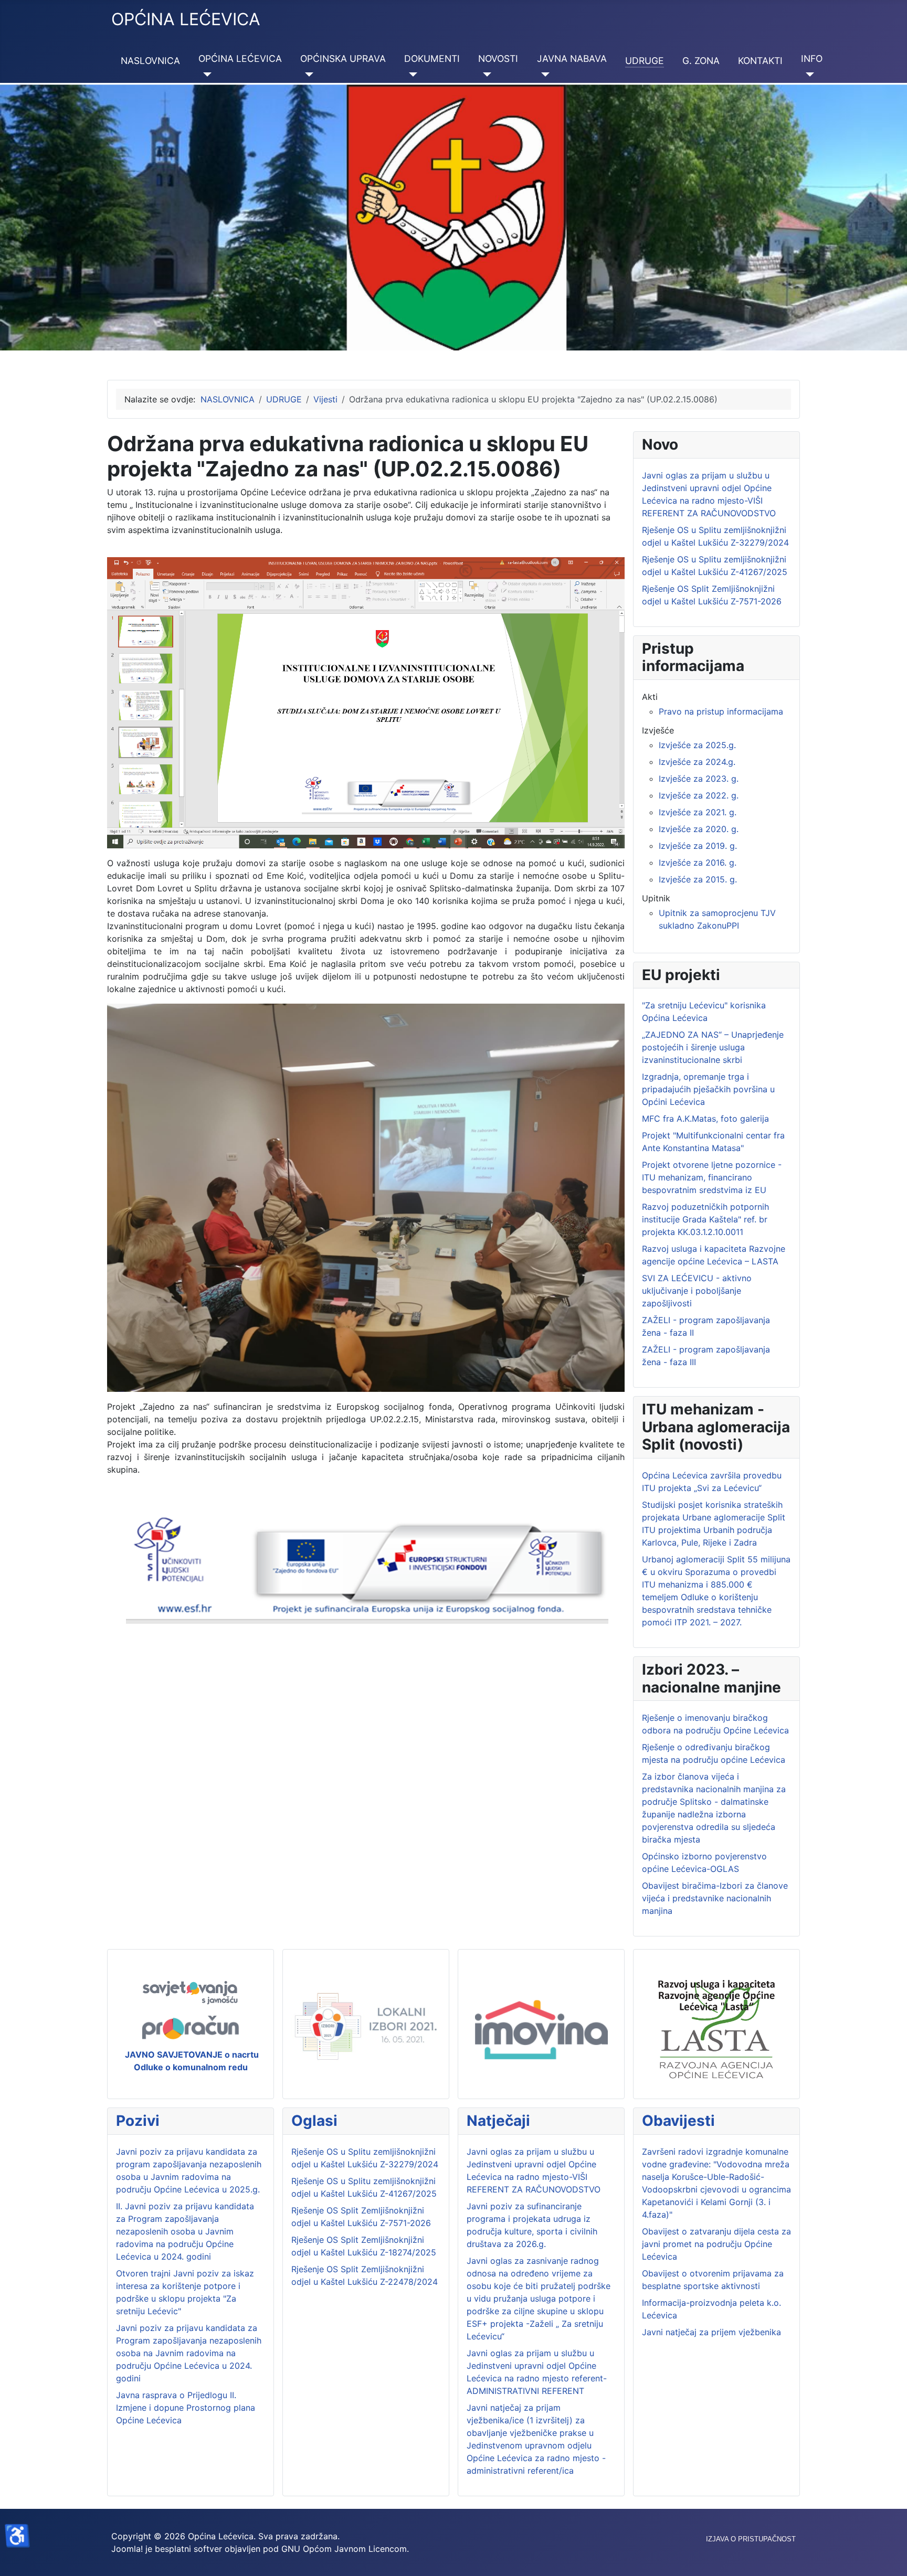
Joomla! (127, 2549)
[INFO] (808, 74)
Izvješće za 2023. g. (699, 779)
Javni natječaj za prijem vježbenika (711, 2332)
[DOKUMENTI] (411, 74)
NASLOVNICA (150, 61)
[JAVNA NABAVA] (544, 74)
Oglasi (314, 2121)
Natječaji (498, 2121)
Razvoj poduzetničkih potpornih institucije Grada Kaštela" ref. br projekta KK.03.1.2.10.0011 (705, 1219)
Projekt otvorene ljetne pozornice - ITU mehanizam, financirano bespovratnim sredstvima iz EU (712, 1177)
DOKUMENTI (432, 58)
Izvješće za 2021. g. (698, 812)
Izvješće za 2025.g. (697, 745)
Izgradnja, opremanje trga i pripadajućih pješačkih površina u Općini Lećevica (708, 1089)
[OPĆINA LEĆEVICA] (205, 74)
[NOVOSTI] (485, 74)
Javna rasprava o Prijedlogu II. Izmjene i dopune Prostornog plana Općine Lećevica (186, 2408)
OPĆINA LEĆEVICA (240, 58)
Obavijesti (678, 2121)
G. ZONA (701, 61)
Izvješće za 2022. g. (699, 795)
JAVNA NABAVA (572, 58)
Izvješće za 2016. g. (698, 863)
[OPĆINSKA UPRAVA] (307, 74)
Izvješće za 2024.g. (697, 762)
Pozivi (138, 2121)
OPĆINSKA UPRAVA (343, 58)
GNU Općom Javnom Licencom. (345, 2549)
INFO (812, 58)
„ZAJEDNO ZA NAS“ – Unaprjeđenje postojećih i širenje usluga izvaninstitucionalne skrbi (713, 1047)
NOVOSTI (498, 58)
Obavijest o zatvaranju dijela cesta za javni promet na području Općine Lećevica (716, 2244)
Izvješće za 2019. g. (698, 846)
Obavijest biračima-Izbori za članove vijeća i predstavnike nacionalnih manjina (715, 1898)
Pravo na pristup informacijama (721, 711)
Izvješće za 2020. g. (699, 829)
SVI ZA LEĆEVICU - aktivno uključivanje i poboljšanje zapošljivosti (697, 1291)
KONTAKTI (760, 61)
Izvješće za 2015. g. (698, 879)
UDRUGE (645, 61)
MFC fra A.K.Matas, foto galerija (705, 1119)
